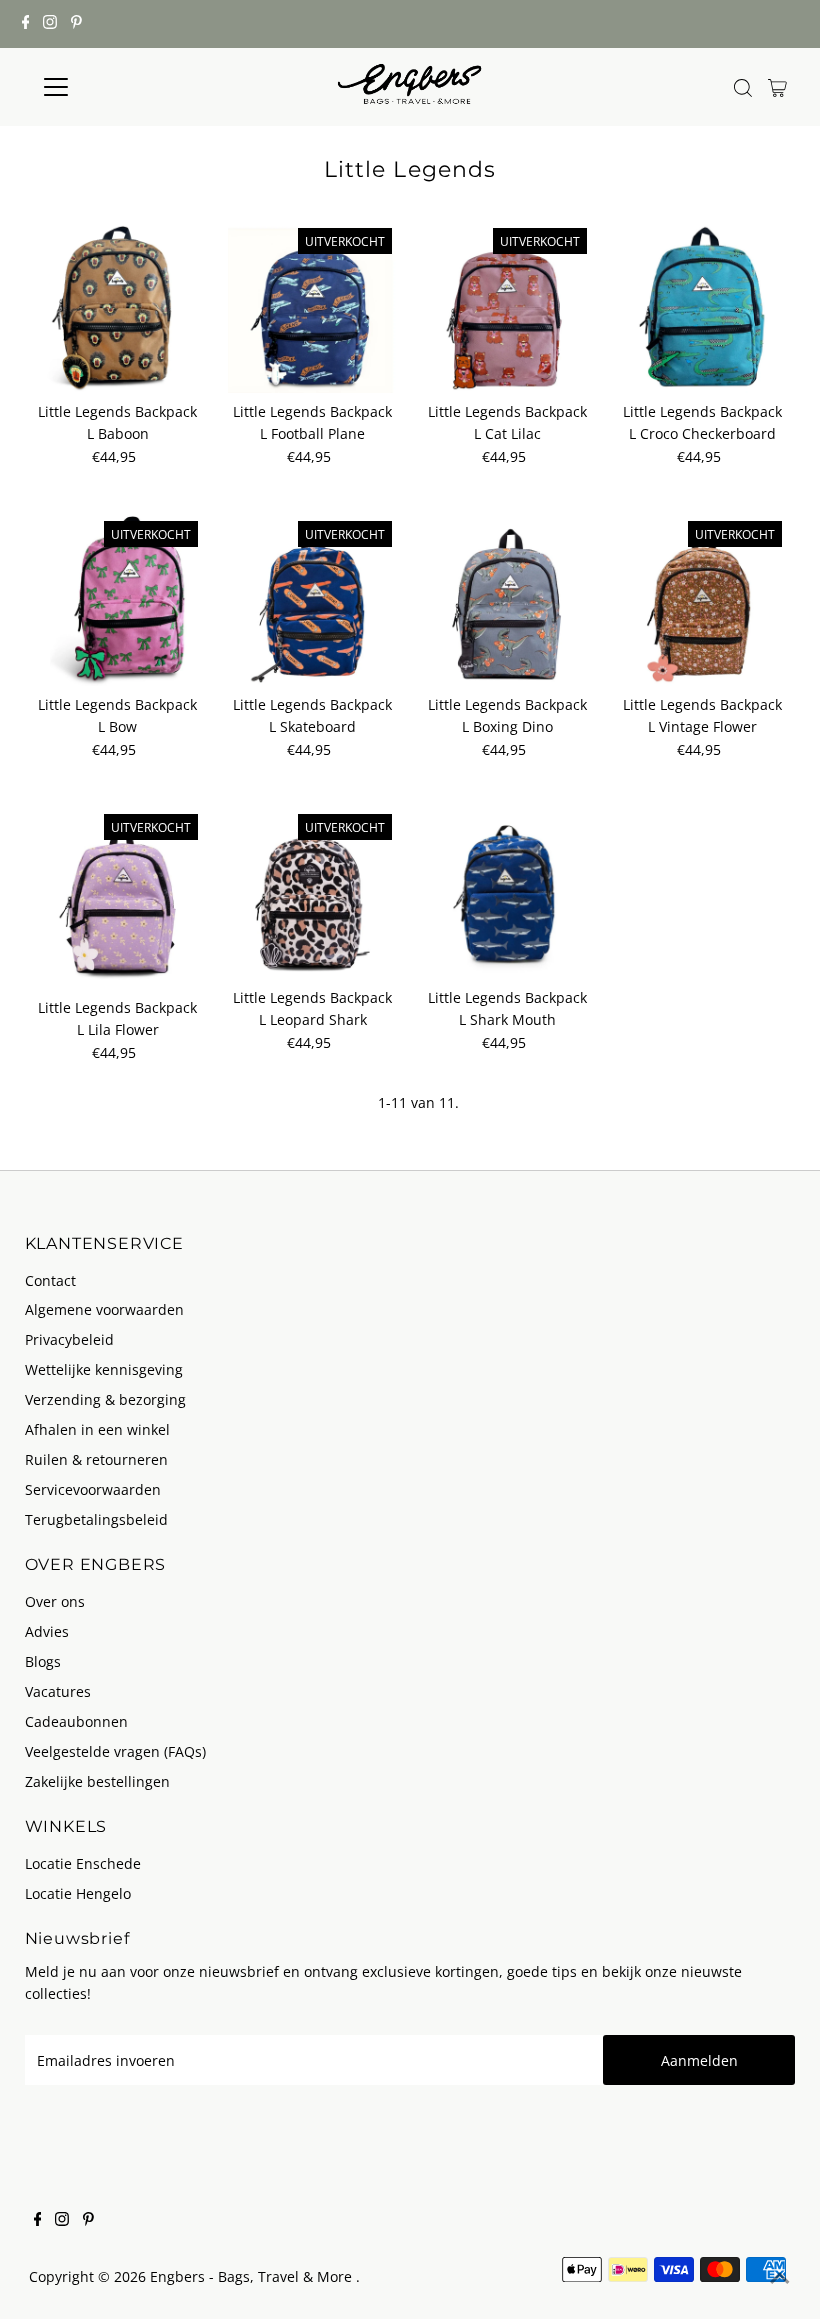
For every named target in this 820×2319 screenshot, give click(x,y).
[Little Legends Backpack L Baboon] (118, 308)
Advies (47, 1631)
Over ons (55, 1601)
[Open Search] (743, 88)
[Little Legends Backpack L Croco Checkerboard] (702, 308)
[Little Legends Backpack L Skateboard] (313, 601)
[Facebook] (26, 24)
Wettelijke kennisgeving (104, 1369)
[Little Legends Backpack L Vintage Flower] (702, 601)
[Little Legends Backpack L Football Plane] (313, 308)
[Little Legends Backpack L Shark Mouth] (507, 894)
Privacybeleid (69, 1339)
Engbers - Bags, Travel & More (253, 2276)
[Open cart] (777, 87)
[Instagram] (50, 24)
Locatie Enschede (83, 1863)
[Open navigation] (122, 87)
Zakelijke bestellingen (97, 1781)
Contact (50, 1280)
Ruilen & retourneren (96, 1459)
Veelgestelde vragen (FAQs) (115, 1751)
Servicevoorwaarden (93, 1489)
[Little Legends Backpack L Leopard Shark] (313, 894)
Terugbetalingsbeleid (96, 1519)
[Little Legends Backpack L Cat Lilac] (507, 308)
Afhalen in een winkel (97, 1429)
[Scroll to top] (780, 2279)
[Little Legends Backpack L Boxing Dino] (507, 601)
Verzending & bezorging (105, 1399)
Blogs (43, 1661)
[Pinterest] (76, 24)
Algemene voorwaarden (104, 1309)
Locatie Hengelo (78, 1893)
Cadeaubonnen (76, 1721)
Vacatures (58, 1691)
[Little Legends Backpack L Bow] (118, 601)
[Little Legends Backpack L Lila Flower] (118, 899)
